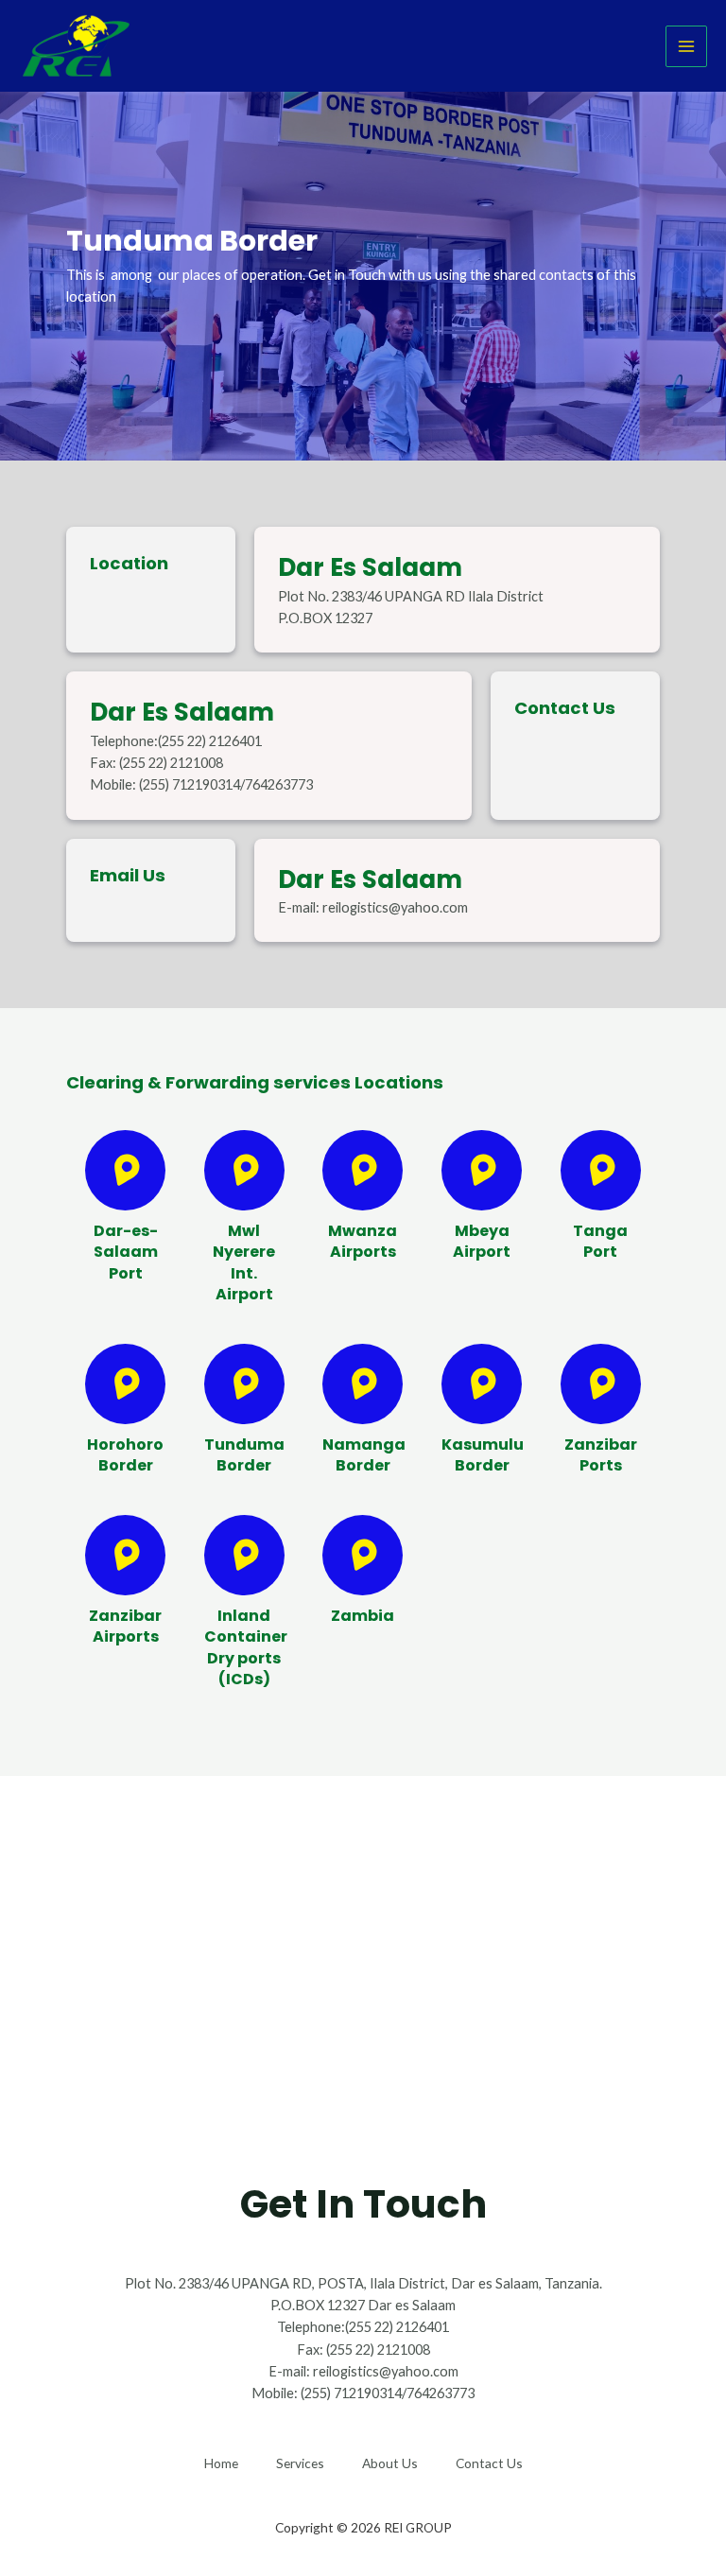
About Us (390, 2463)
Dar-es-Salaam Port (126, 1252)
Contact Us (489, 2463)
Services (300, 2463)
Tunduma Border (244, 1455)
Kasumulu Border (483, 1455)
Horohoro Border (125, 1455)
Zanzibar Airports (125, 1626)
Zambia (363, 1616)
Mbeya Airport (482, 1241)
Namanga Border (364, 1455)
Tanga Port (600, 1241)
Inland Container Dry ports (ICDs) (246, 1647)
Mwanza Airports (363, 1241)
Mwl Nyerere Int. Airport (244, 1262)
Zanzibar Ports (601, 1455)
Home (221, 2463)
